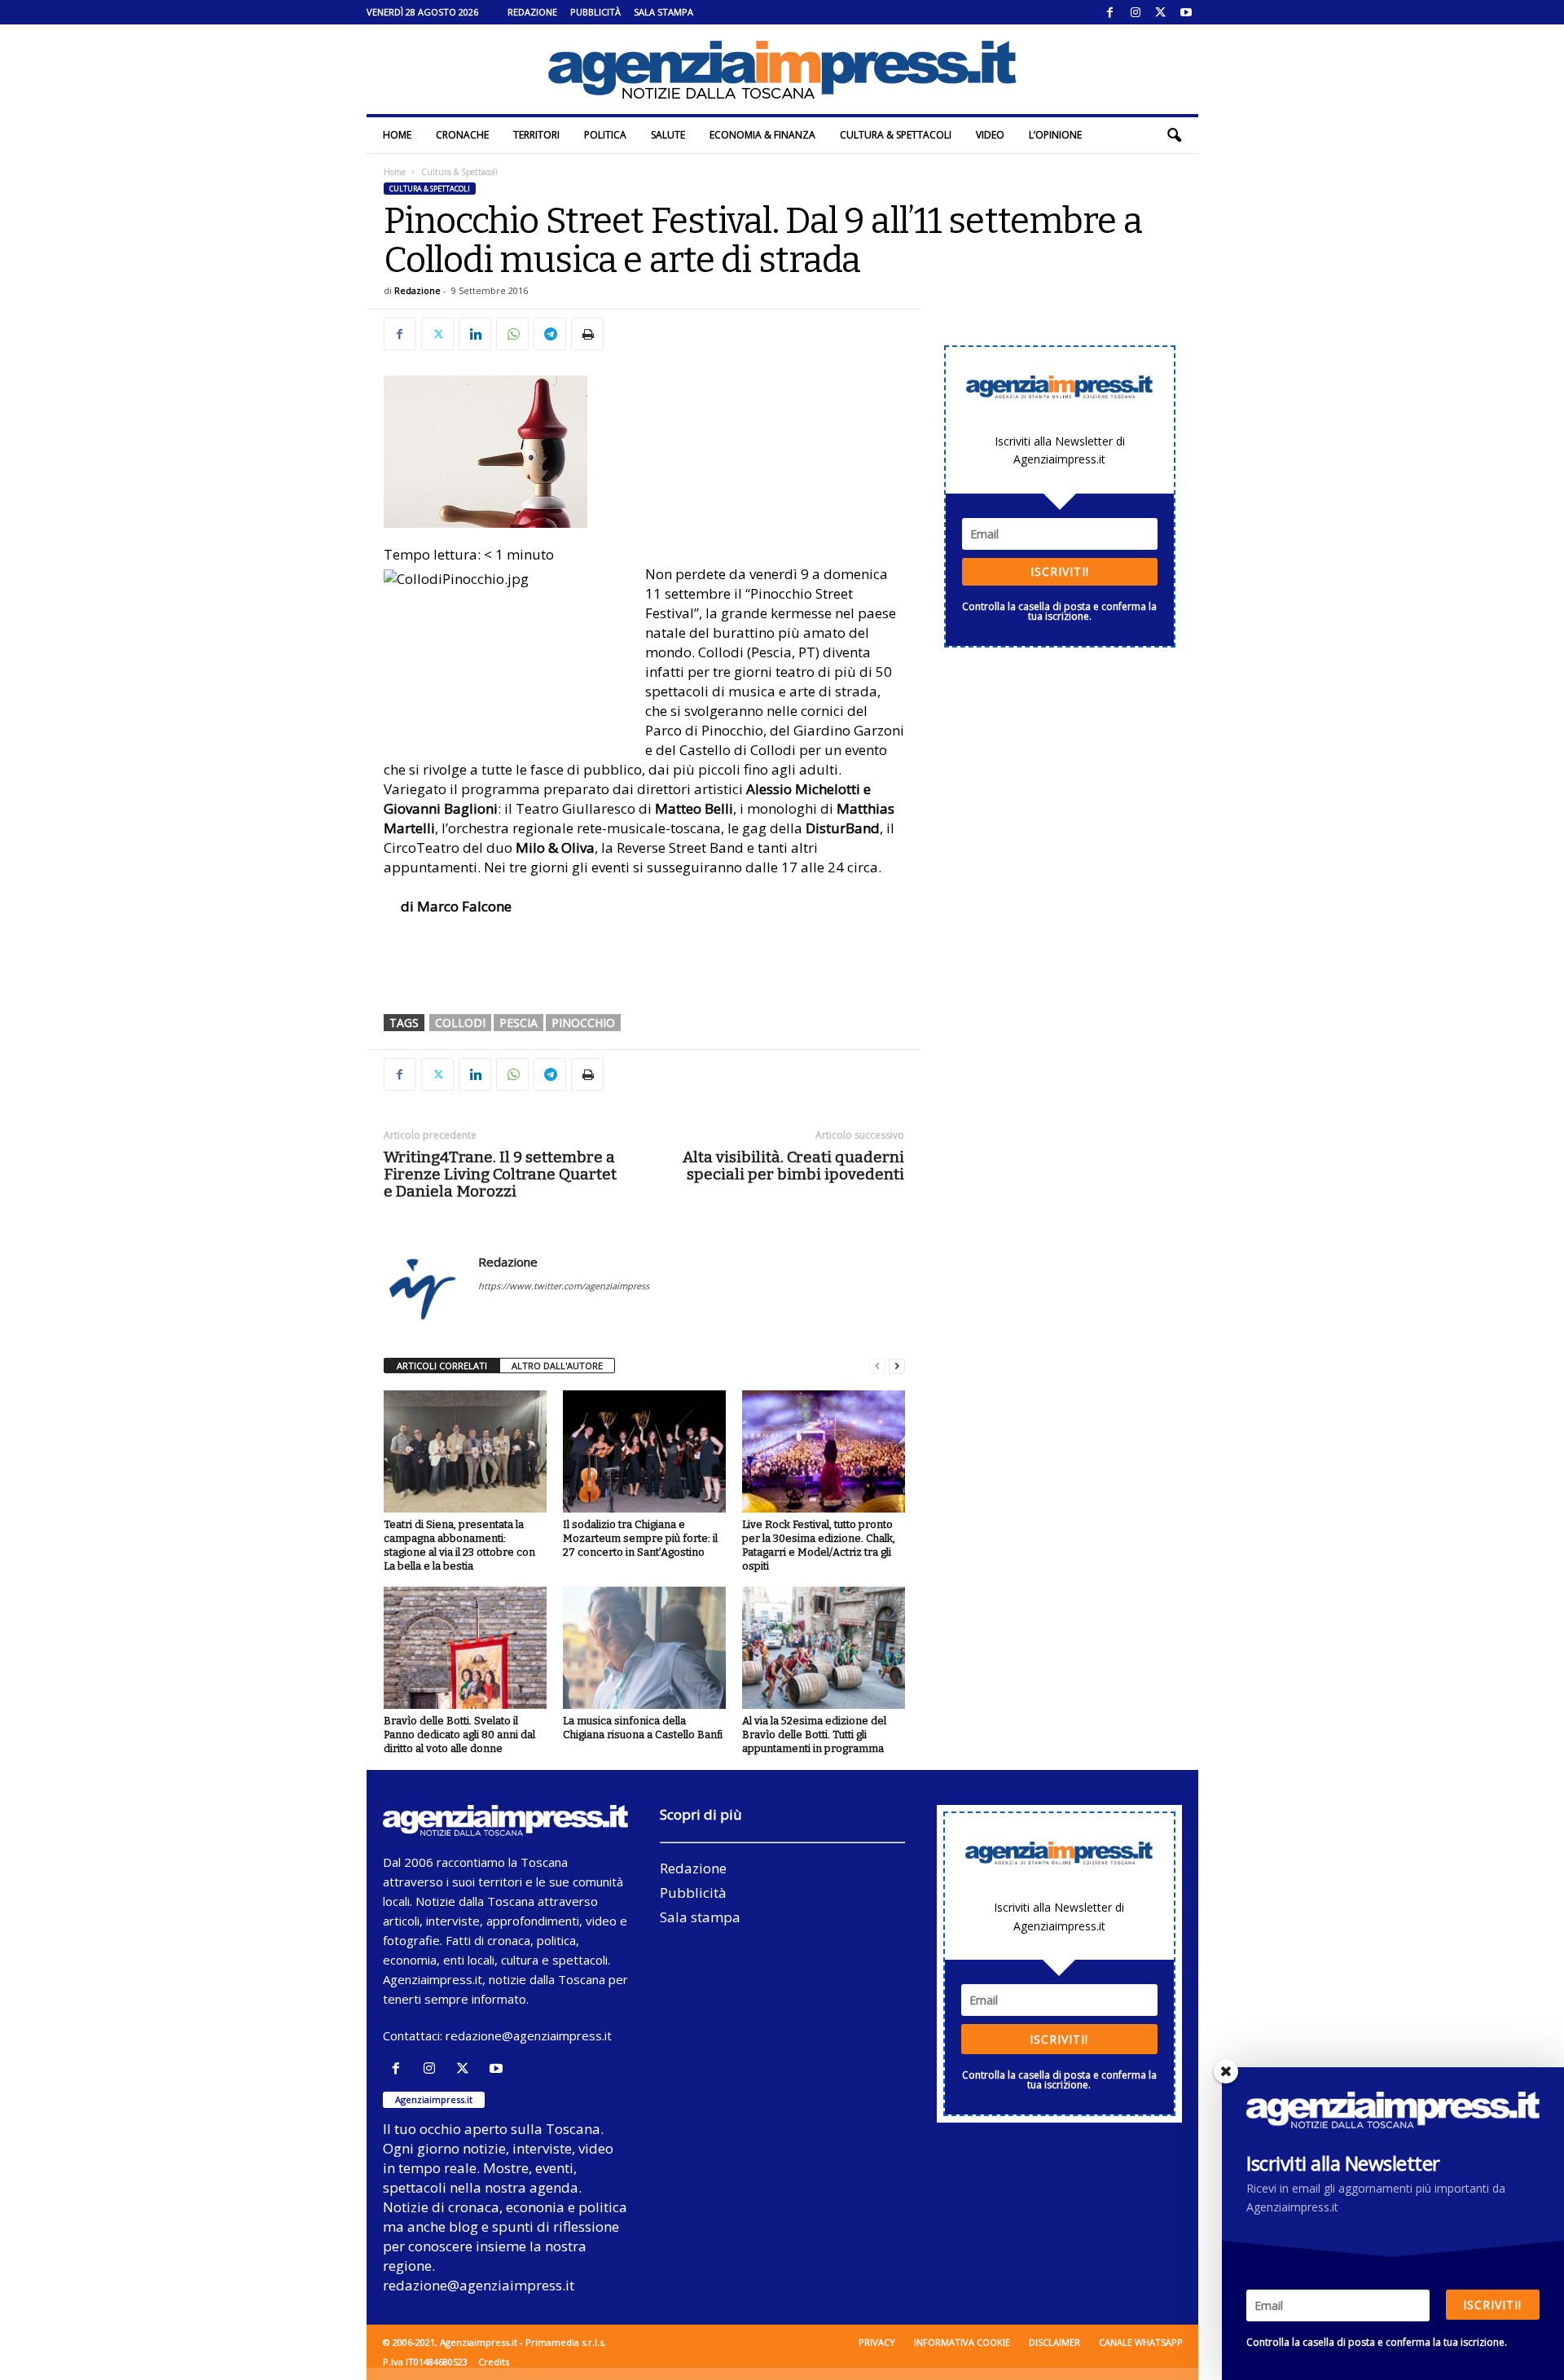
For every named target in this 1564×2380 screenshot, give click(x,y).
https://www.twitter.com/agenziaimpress (564, 1286)
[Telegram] (550, 334)
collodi (460, 1023)
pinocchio (583, 1023)
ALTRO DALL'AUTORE (557, 1366)
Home (397, 135)
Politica (605, 135)
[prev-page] (877, 1366)
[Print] (587, 334)
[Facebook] (1110, 12)
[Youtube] (1186, 12)
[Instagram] (1136, 12)
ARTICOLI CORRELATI (442, 1366)
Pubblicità (595, 12)
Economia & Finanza (762, 135)
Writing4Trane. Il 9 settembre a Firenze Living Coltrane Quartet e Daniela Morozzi (500, 1174)
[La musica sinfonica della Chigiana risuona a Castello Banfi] (644, 1648)
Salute (668, 135)
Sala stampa (663, 12)
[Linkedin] (475, 334)
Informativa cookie (962, 2342)
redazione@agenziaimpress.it (529, 2035)
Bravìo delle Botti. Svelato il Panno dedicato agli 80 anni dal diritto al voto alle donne (459, 1735)
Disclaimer (1054, 2342)
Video (990, 135)
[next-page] (897, 1366)
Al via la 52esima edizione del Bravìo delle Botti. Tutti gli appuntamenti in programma (814, 1735)
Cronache (462, 135)
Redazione (532, 12)
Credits (494, 2362)
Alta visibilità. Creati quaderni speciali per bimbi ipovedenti (793, 1166)
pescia (518, 1023)
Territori (536, 135)
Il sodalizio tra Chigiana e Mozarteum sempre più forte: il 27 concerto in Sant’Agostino (640, 1538)
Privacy (877, 2342)
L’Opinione (1055, 135)
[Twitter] (1161, 12)
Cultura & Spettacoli (896, 135)
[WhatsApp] (512, 334)
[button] (1174, 135)
